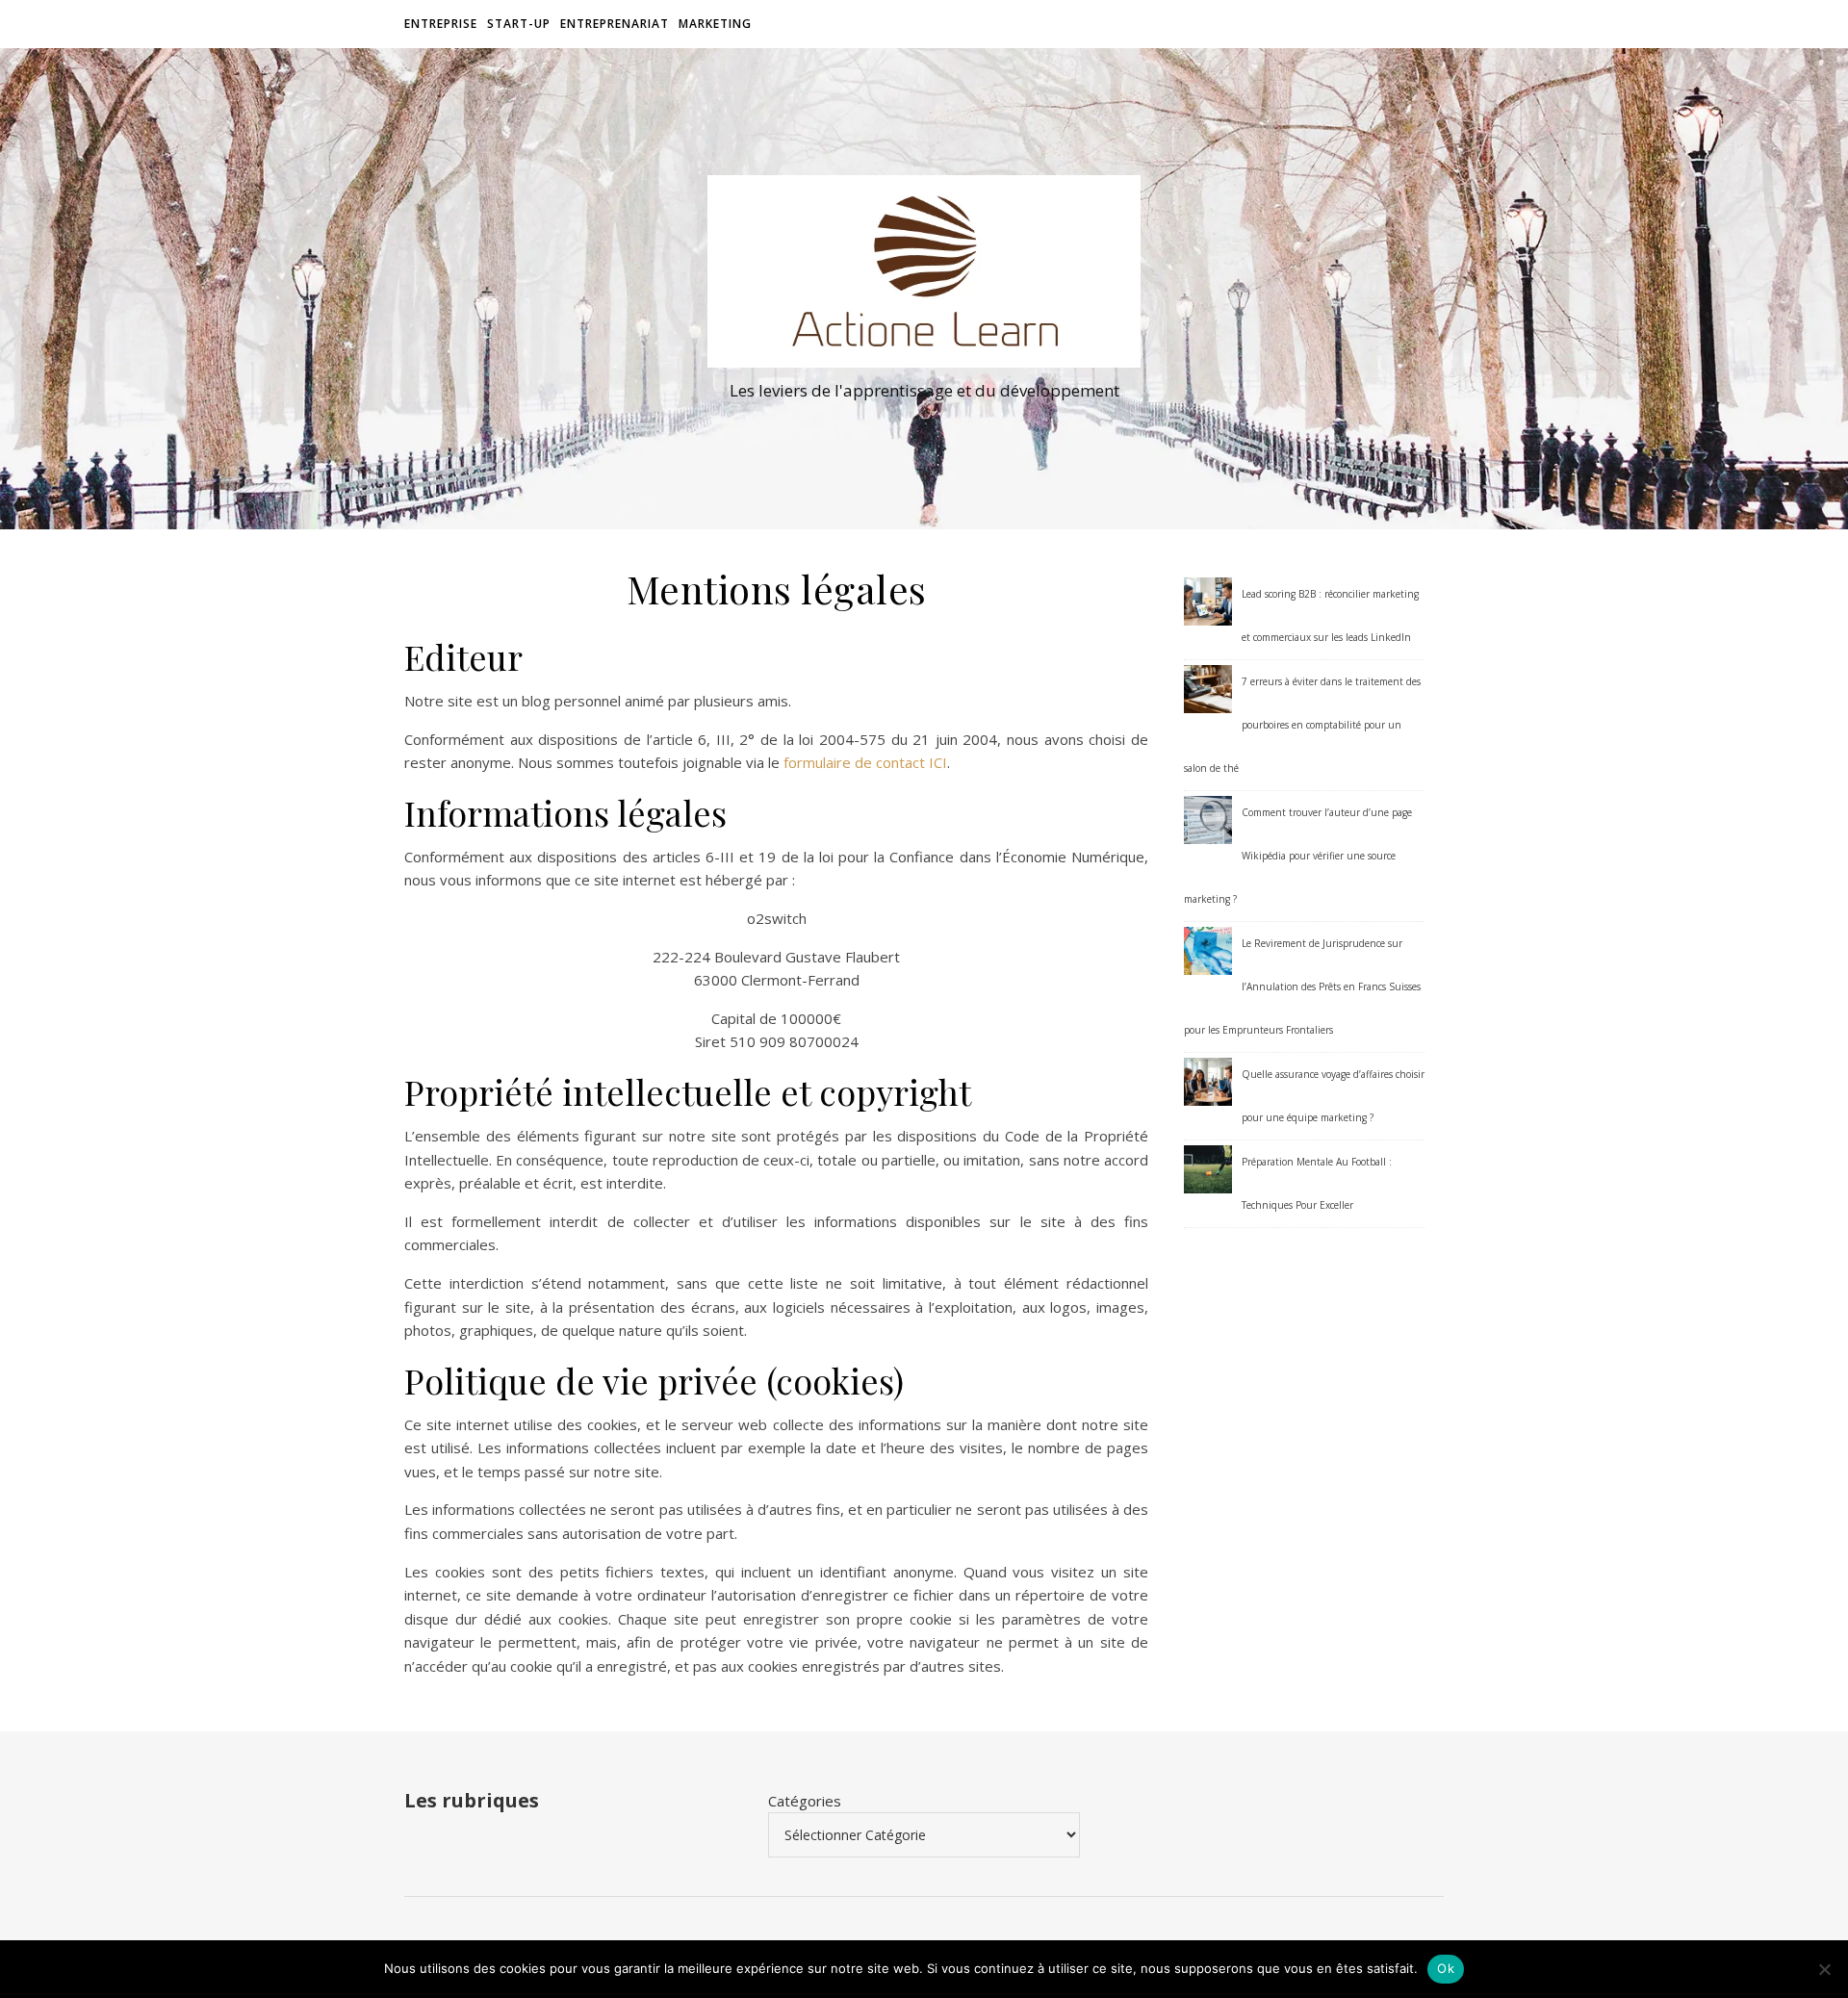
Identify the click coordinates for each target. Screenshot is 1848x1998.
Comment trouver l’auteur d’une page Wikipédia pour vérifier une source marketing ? (1298, 856)
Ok (1446, 1968)
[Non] (1824, 1969)
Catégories (805, 1801)
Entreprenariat (615, 24)
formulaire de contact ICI (865, 762)
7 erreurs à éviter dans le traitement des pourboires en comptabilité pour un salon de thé (1302, 725)
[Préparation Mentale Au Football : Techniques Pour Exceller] (1208, 1169)
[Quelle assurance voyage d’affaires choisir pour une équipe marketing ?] (1208, 1082)
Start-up (519, 24)
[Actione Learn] (924, 271)
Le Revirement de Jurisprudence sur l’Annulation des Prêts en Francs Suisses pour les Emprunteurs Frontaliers (1302, 986)
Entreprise (441, 24)
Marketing (715, 24)
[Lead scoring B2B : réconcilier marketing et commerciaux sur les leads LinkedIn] (1208, 602)
